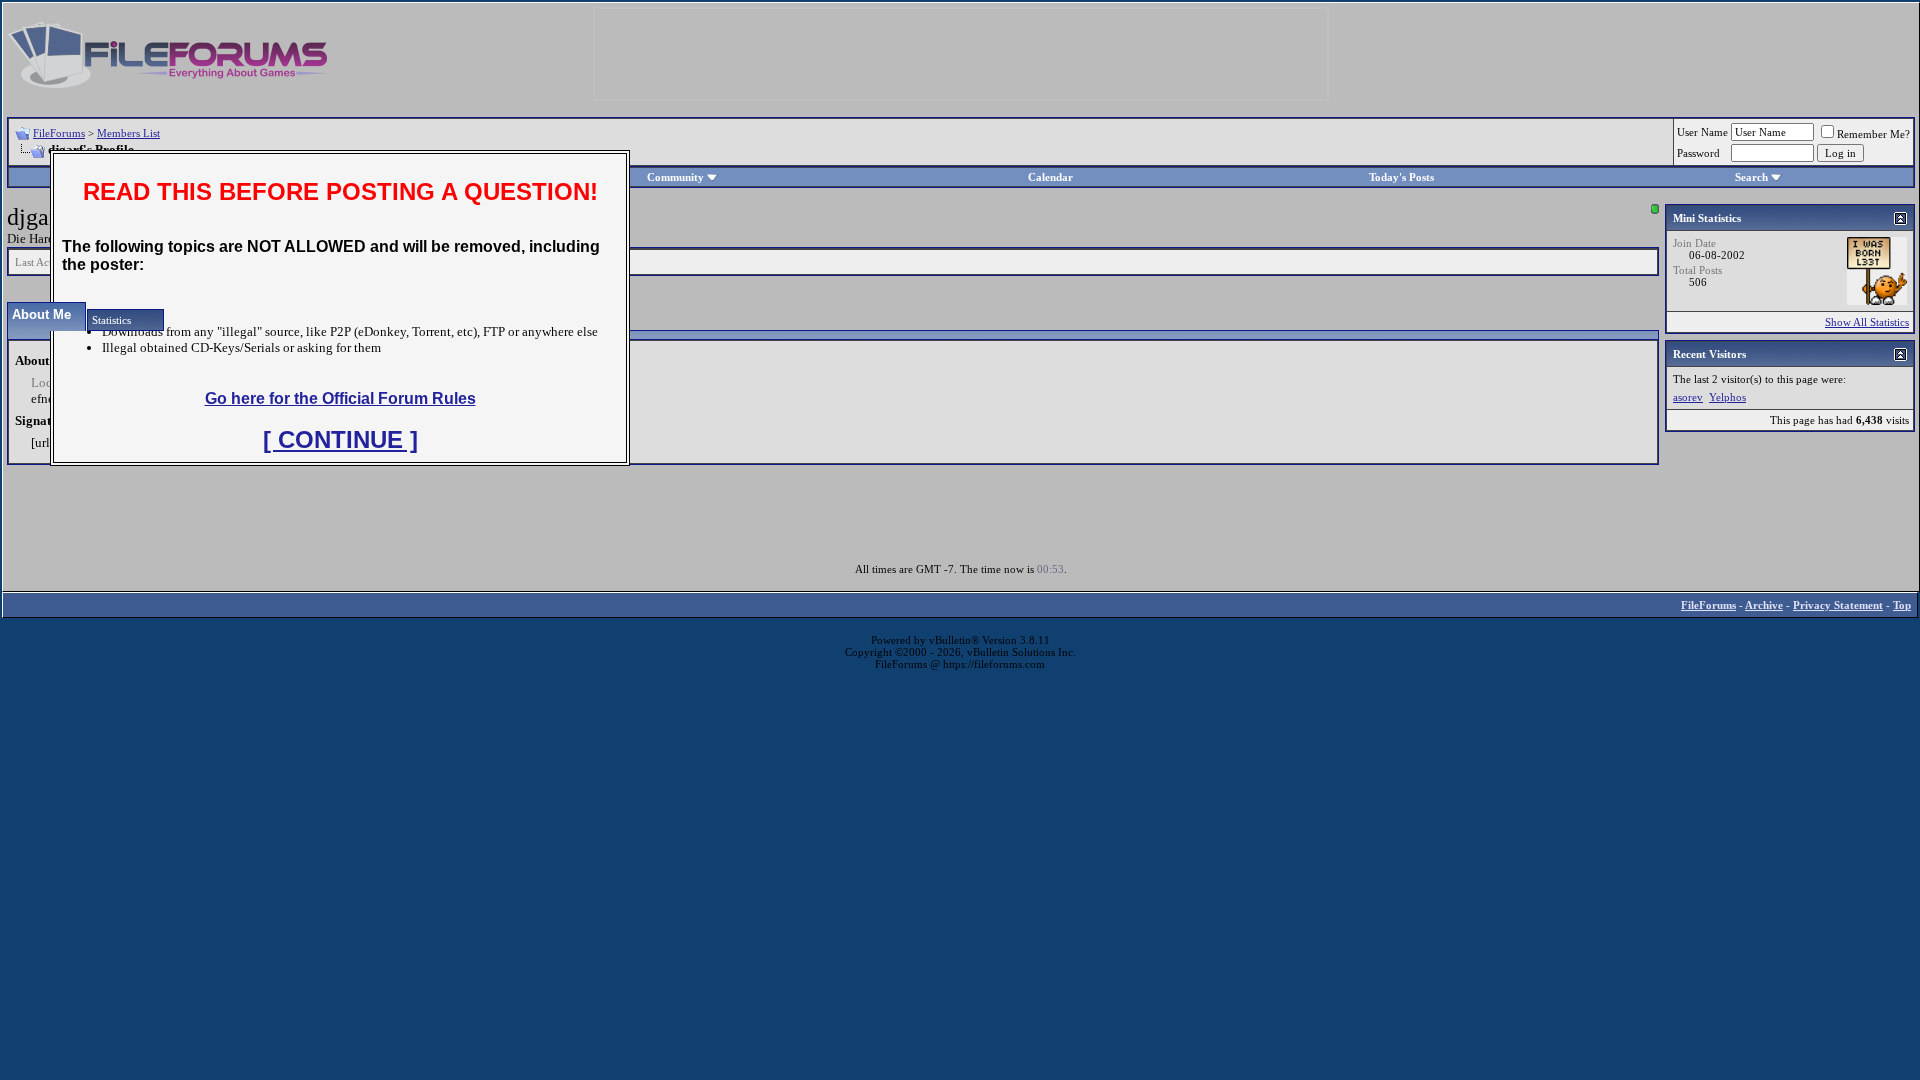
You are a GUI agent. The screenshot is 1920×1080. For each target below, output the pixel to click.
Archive (1764, 605)
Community (675, 177)
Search (1751, 177)
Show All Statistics (1867, 322)
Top (1902, 605)
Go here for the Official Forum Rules (340, 398)
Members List (128, 133)
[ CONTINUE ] (340, 439)
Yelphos (1727, 397)
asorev (1688, 397)
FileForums (59, 133)
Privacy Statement (1838, 605)
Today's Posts (1401, 177)
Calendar (1050, 177)
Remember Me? (1873, 134)
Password (1698, 153)
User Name (1702, 132)
